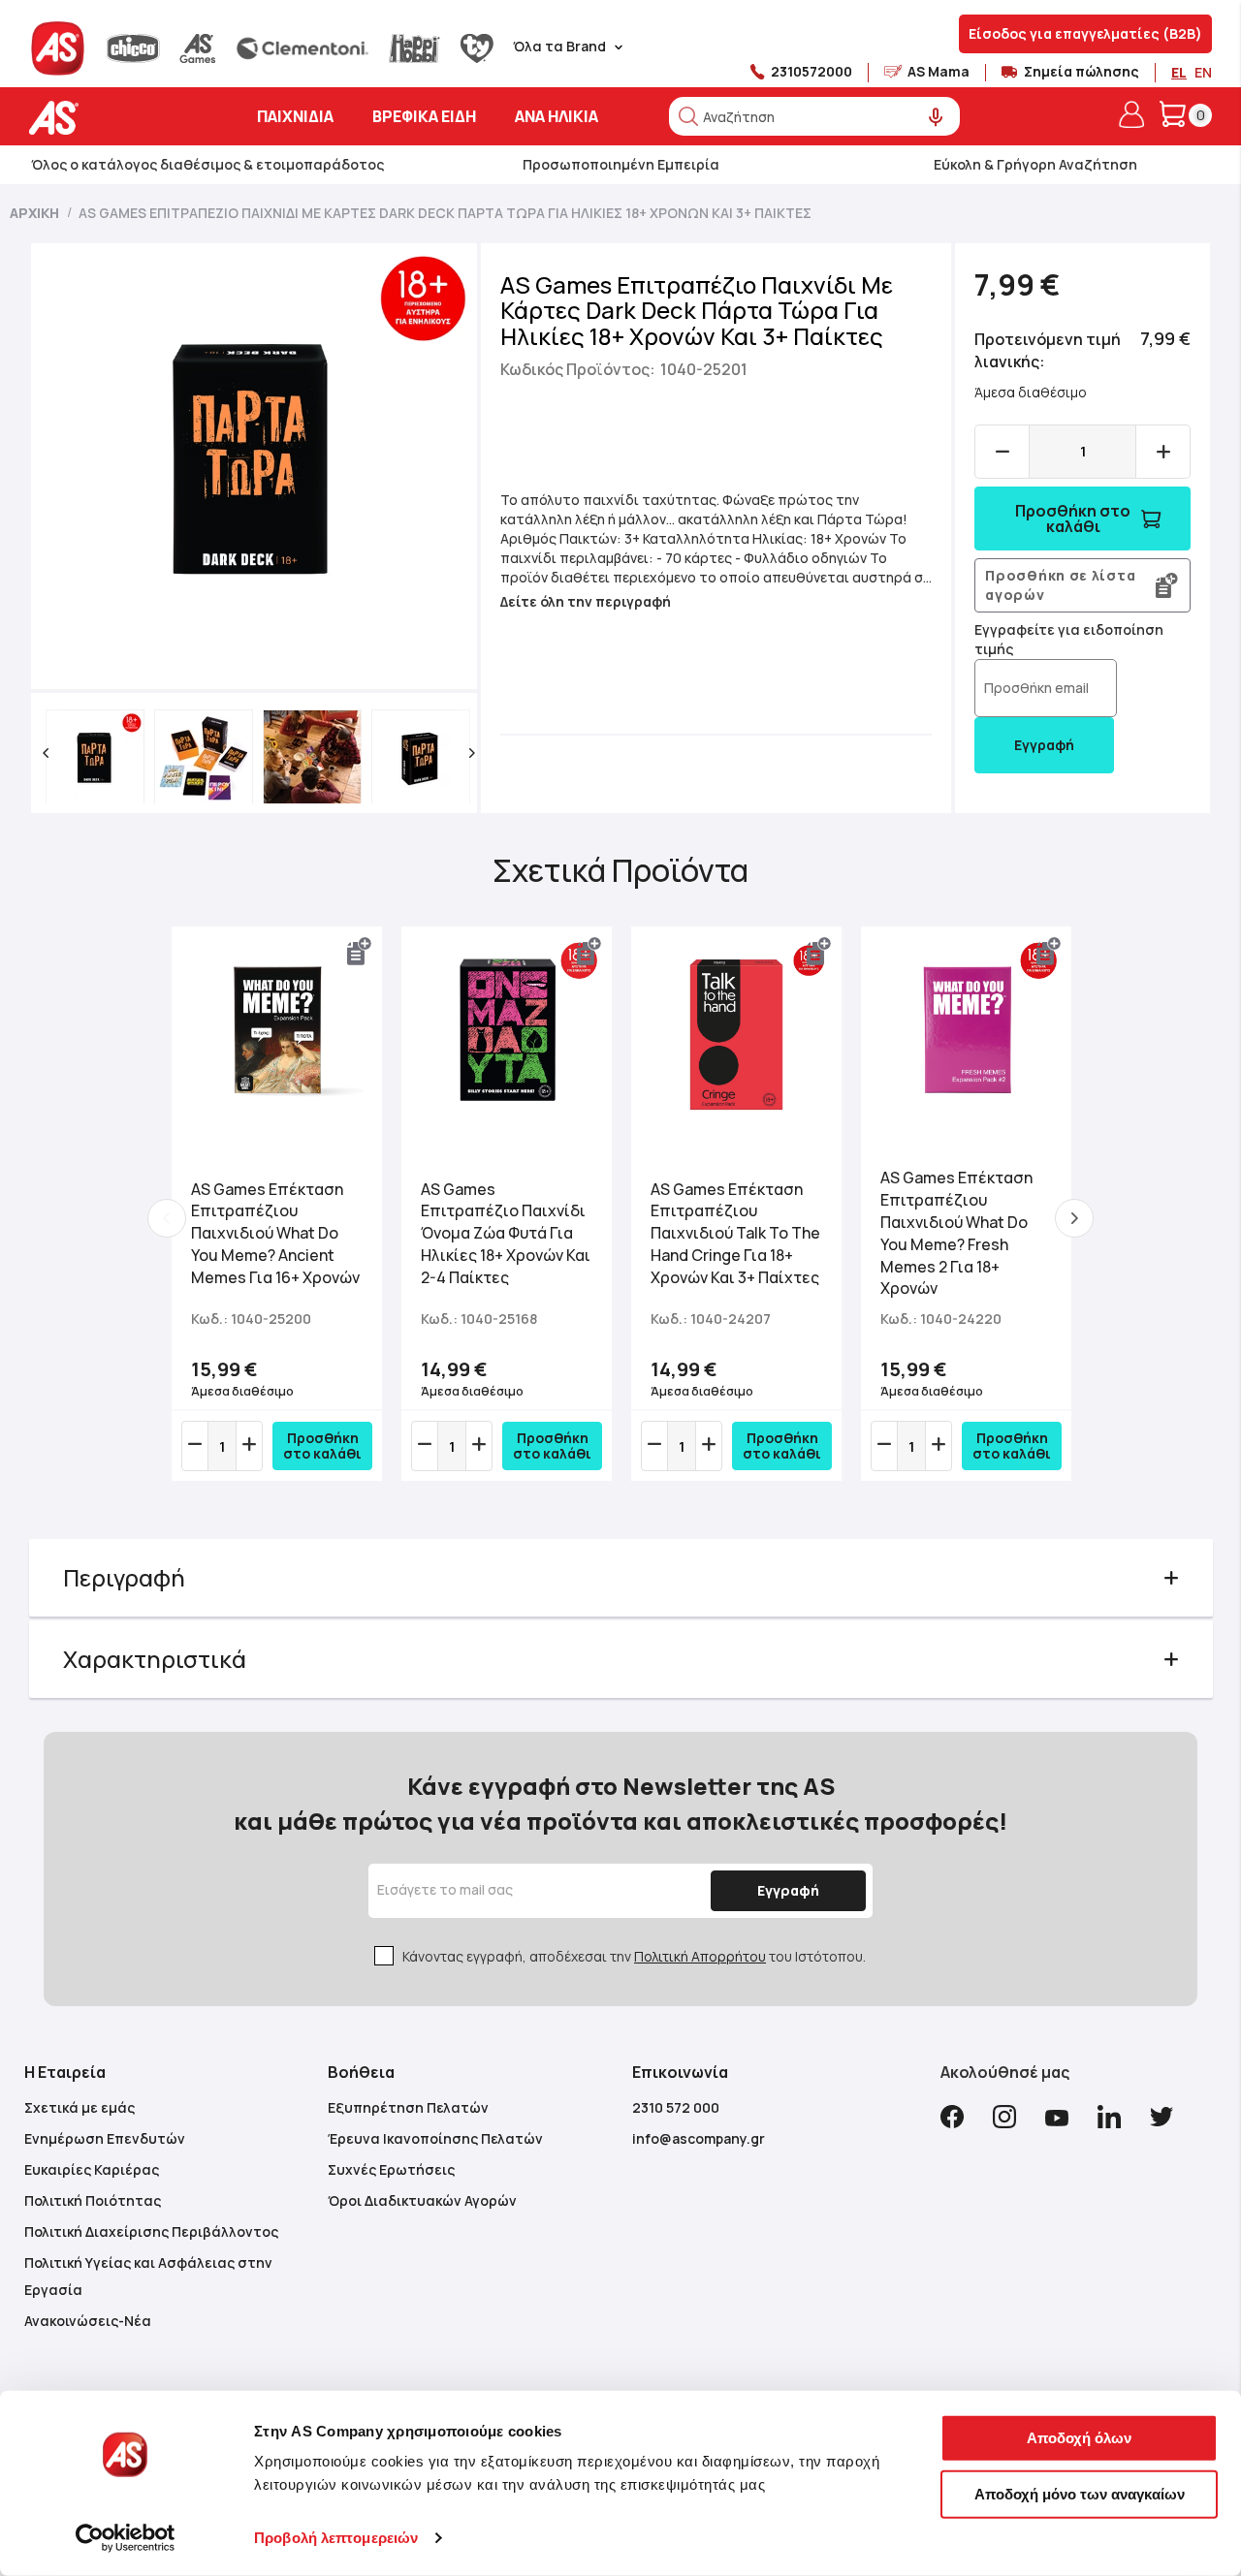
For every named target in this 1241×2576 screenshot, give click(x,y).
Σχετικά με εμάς (80, 2107)
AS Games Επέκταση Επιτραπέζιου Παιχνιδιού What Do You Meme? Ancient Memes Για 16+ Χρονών (275, 1233)
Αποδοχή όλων (1079, 2438)
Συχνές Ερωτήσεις (391, 2169)
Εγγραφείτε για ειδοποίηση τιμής (1069, 639)
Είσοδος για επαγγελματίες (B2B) (1085, 33)
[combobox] (814, 116)
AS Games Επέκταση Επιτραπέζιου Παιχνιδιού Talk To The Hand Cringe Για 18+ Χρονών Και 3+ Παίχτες (735, 1233)
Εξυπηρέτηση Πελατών (408, 2107)
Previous (167, 1218)
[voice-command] (936, 118)
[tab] (621, 1578)
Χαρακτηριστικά (155, 1659)
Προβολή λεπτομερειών (336, 2538)
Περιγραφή (124, 1577)
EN (1203, 72)
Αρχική (34, 213)
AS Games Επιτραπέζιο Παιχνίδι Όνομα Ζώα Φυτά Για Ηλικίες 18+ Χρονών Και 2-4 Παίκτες (506, 1233)
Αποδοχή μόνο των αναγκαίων (1080, 2493)
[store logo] (114, 118)
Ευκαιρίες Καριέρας (92, 2169)
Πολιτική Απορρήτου (700, 1956)
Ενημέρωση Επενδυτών (105, 2138)
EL (1179, 72)
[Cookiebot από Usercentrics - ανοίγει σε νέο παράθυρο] (126, 2538)
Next (1074, 1218)
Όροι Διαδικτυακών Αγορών (422, 2200)
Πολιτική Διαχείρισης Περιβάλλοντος (151, 2231)
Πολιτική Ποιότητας (93, 2200)
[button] (46, 753)
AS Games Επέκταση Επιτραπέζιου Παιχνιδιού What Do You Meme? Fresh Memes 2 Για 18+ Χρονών (956, 1233)
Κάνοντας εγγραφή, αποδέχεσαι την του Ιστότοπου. (634, 1956)
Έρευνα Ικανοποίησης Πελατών (435, 2138)
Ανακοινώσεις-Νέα (88, 2321)
